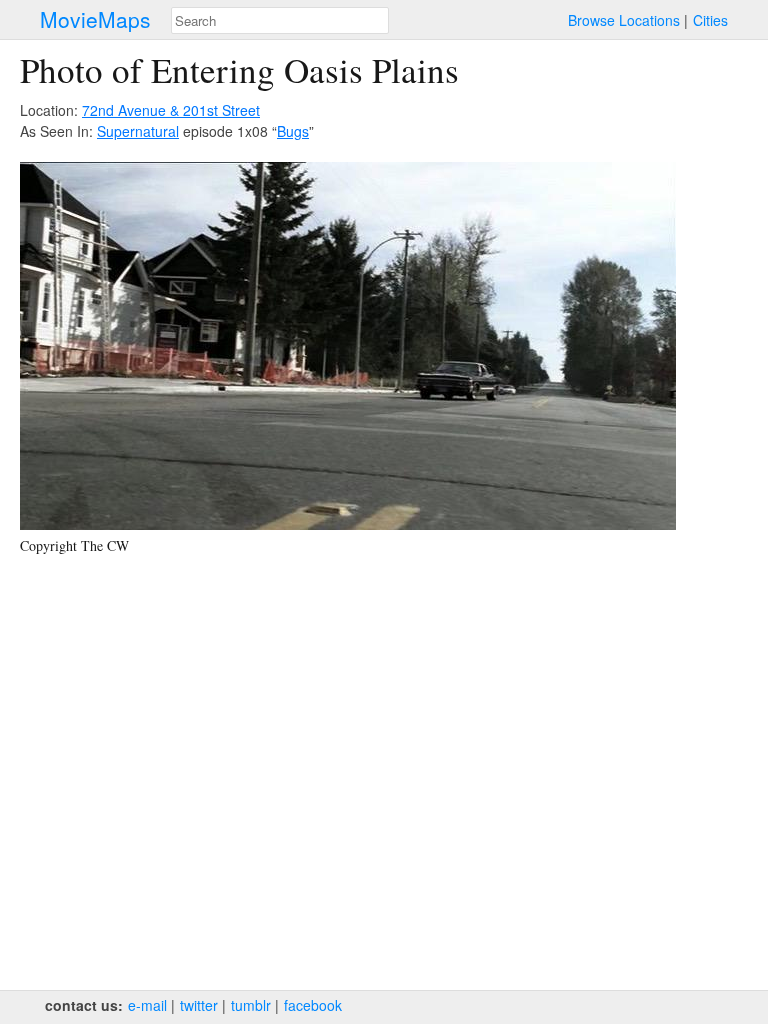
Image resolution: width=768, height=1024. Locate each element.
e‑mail (147, 1005)
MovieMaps (95, 19)
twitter (199, 1005)
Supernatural (138, 131)
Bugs (293, 131)
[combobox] (280, 20)
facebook (313, 1005)
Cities (710, 20)
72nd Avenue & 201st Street (171, 110)
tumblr (251, 1005)
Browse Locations (624, 20)
